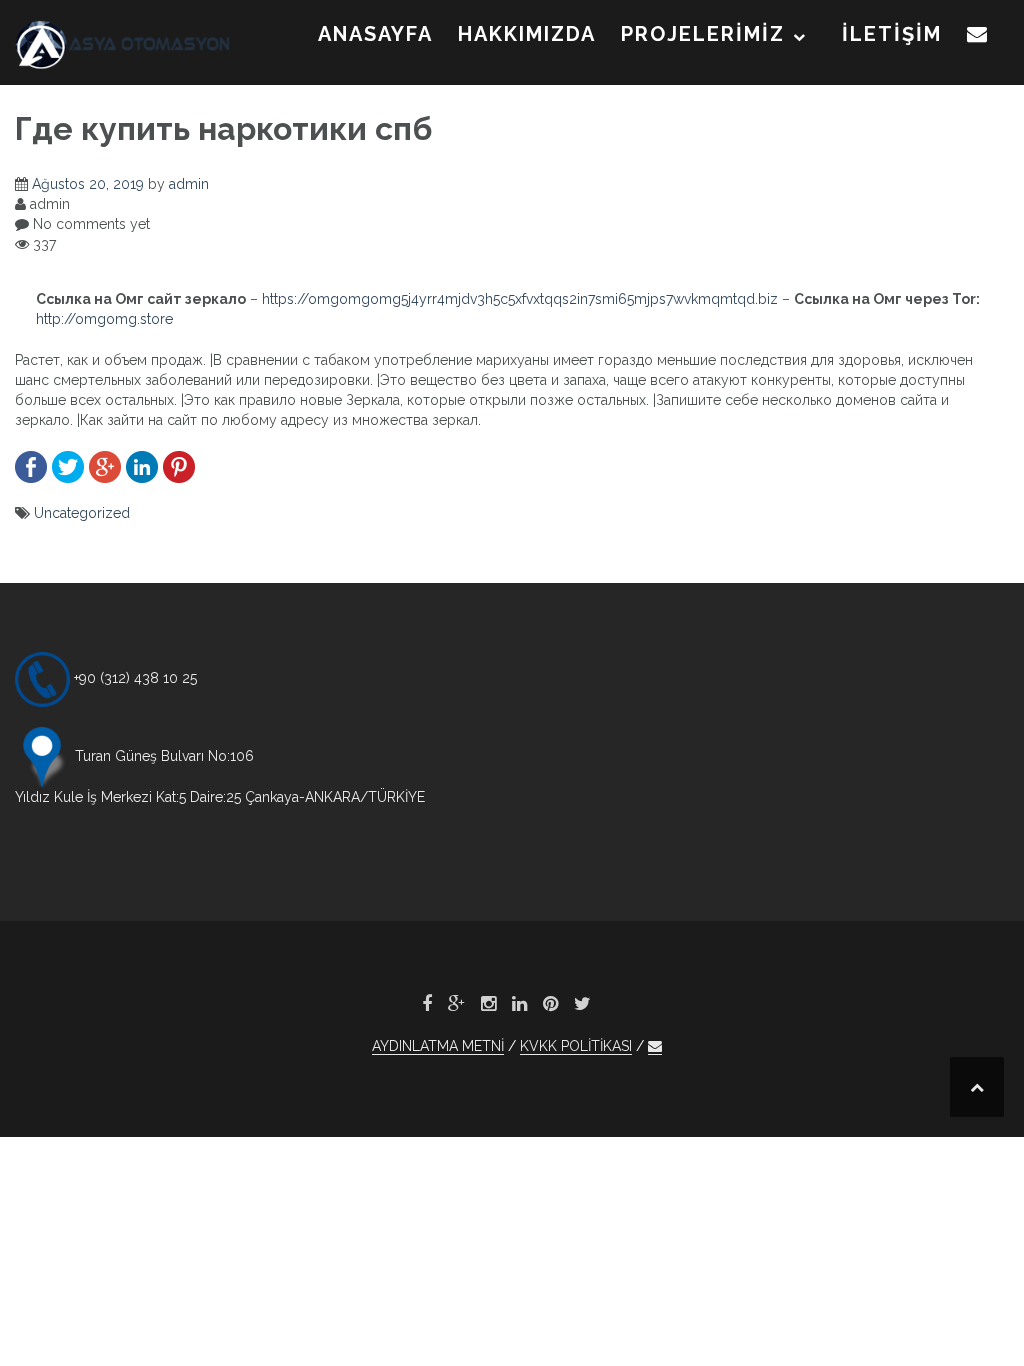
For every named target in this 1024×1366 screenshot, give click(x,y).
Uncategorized (82, 513)
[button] (978, 38)
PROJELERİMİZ (703, 34)
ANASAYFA (375, 34)
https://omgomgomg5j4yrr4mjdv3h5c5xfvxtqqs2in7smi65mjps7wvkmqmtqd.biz (520, 299)
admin (189, 184)
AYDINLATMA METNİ (438, 1046)
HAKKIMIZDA (527, 34)
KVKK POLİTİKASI (576, 1046)
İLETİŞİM (892, 34)
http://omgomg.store (104, 319)
